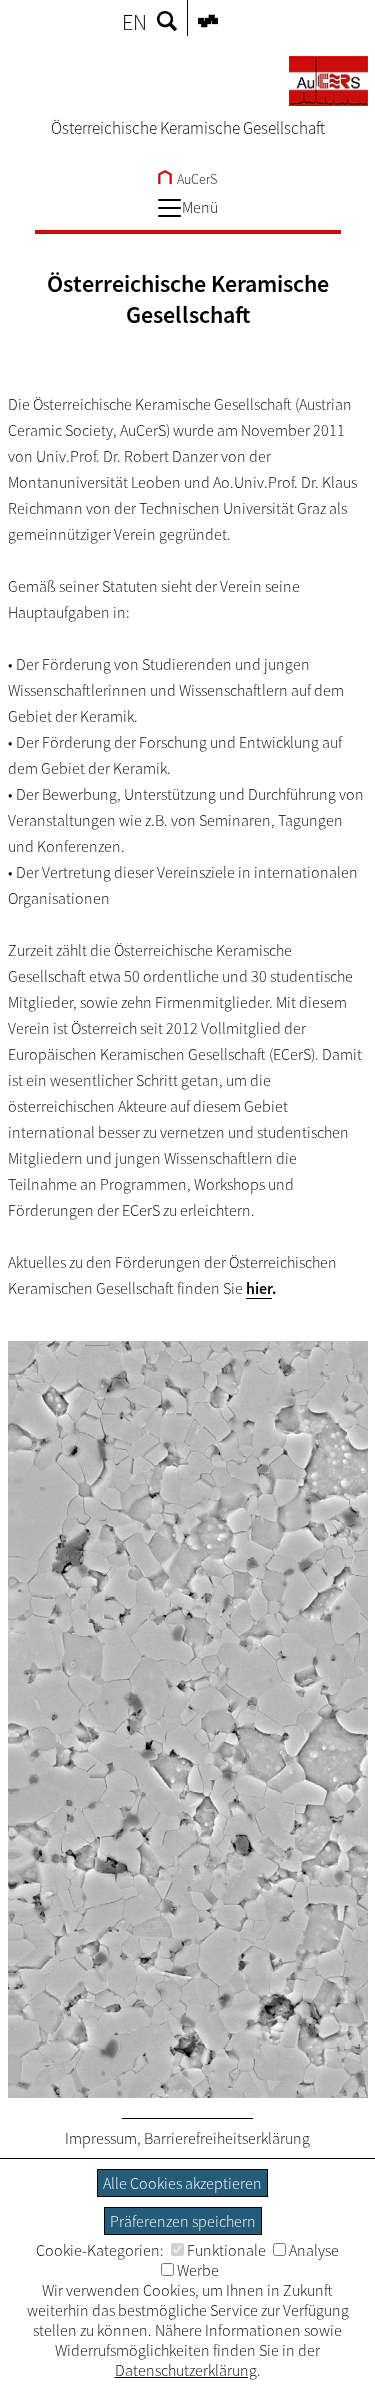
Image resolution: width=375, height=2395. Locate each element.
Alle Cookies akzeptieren (182, 2183)
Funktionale (226, 2250)
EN (134, 22)
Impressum (101, 2138)
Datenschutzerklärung (186, 2370)
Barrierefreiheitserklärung (227, 2138)
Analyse (314, 2250)
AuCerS (195, 179)
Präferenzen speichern (183, 2221)
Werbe (198, 2270)
